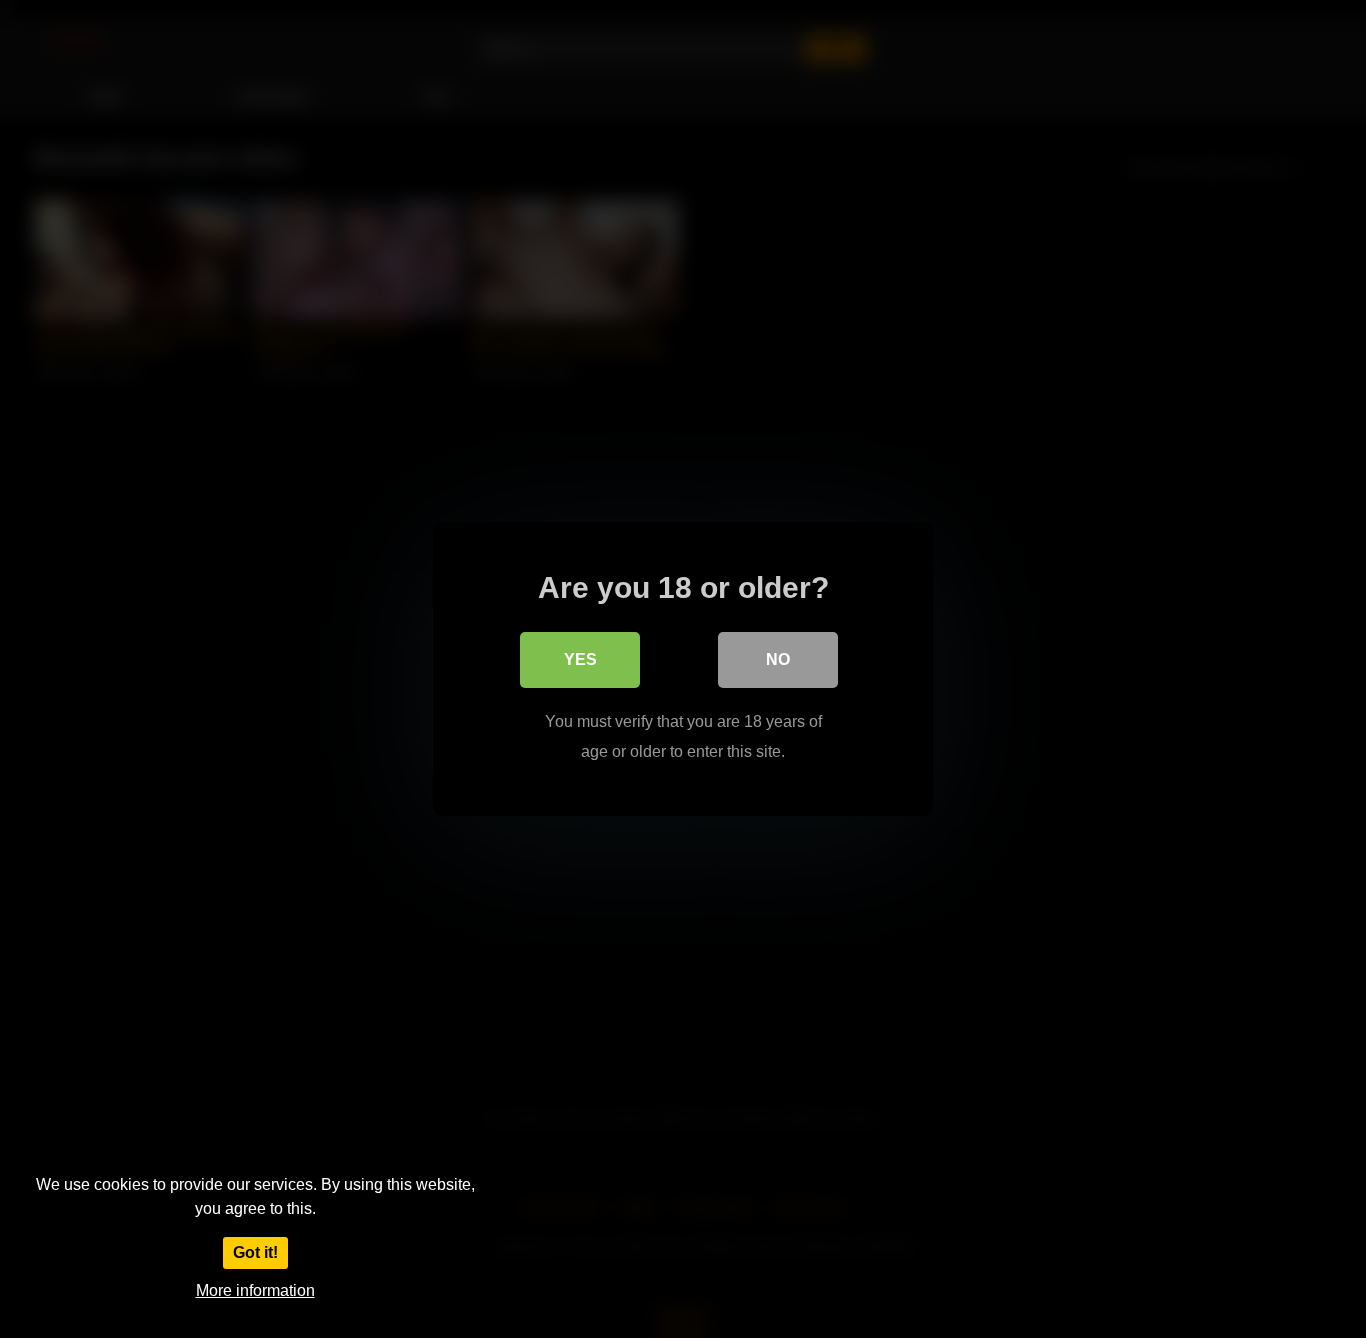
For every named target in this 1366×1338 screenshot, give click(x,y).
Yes (580, 659)
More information (255, 1290)
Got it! (255, 1252)
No (778, 659)
